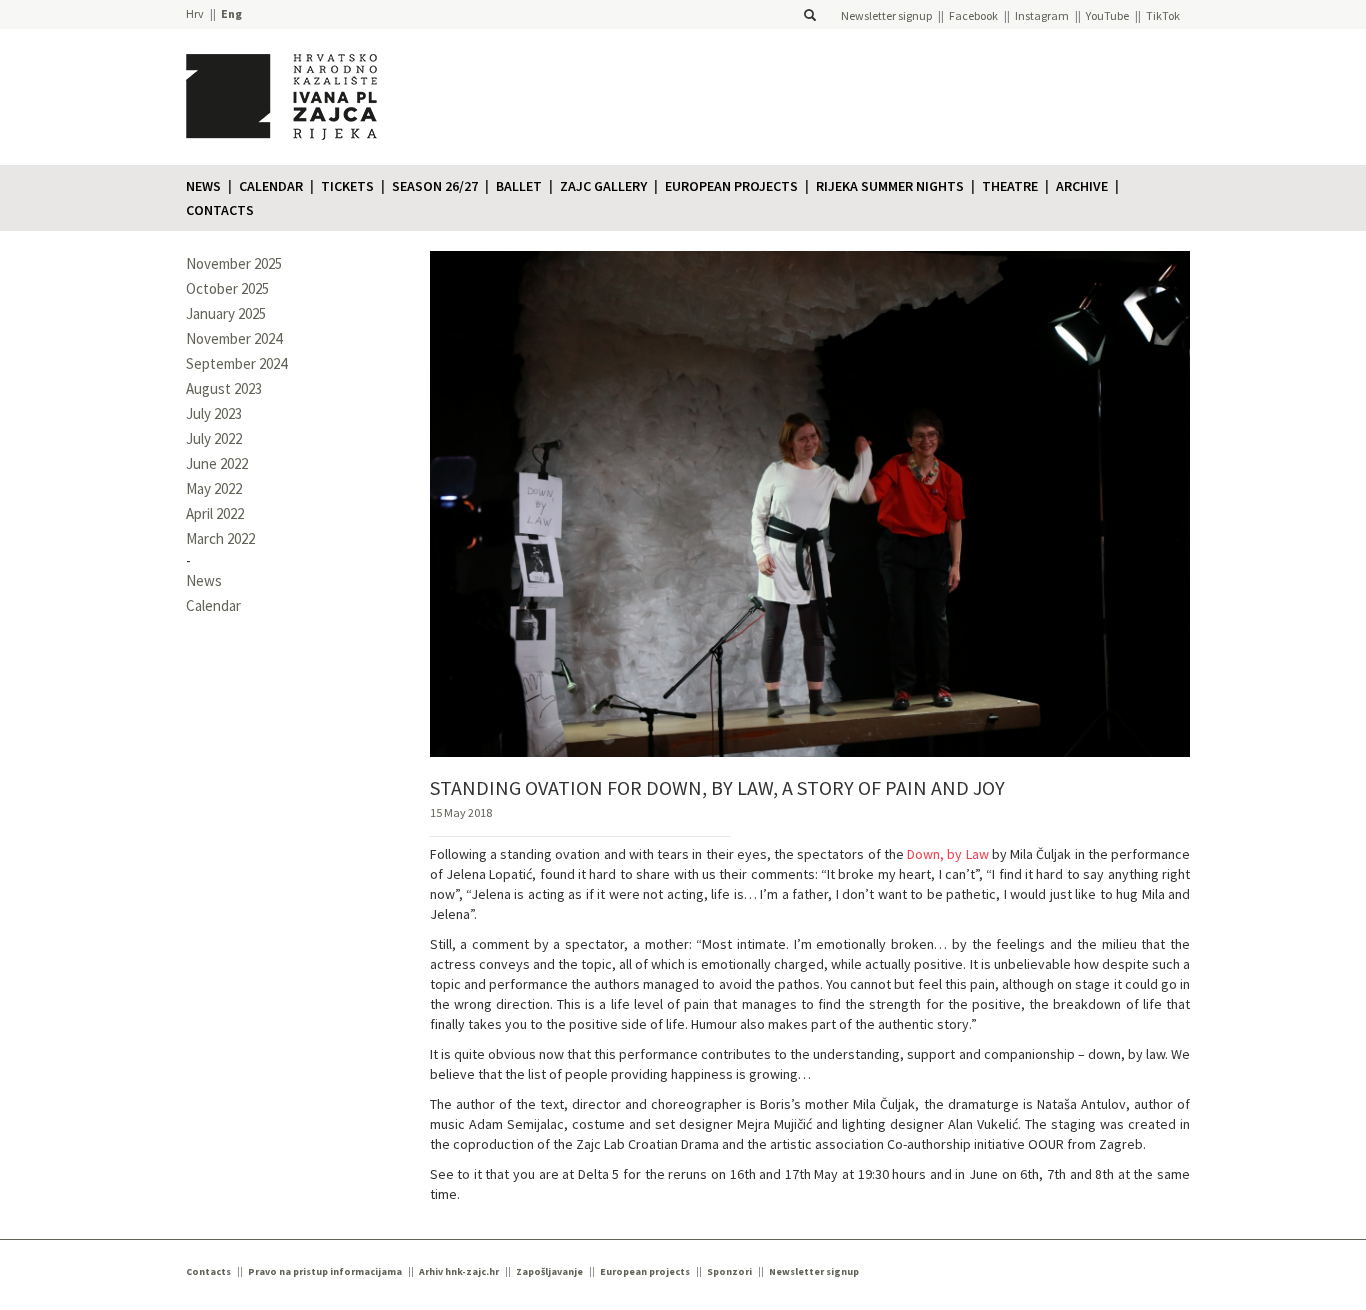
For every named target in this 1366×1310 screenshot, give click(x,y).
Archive (1082, 186)
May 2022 (214, 488)
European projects (731, 186)
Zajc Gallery (603, 186)
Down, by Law (948, 854)
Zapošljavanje (549, 1271)
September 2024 (236, 363)
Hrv (195, 13)
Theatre (1010, 186)
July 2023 (214, 413)
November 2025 (234, 263)
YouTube (1107, 15)
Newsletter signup (886, 15)
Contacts (220, 210)
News (203, 186)
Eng (231, 13)
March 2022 (220, 538)
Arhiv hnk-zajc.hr (459, 1271)
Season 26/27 (435, 186)
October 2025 (227, 288)
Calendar (271, 186)
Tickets (347, 186)
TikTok (1163, 15)
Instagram (1042, 15)
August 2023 (224, 388)
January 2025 (226, 313)
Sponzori (729, 1271)
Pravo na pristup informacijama (325, 1271)
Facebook (973, 15)
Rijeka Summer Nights (890, 186)
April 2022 (215, 513)
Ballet (519, 186)
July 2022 (214, 438)
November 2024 (234, 338)
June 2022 (217, 463)
